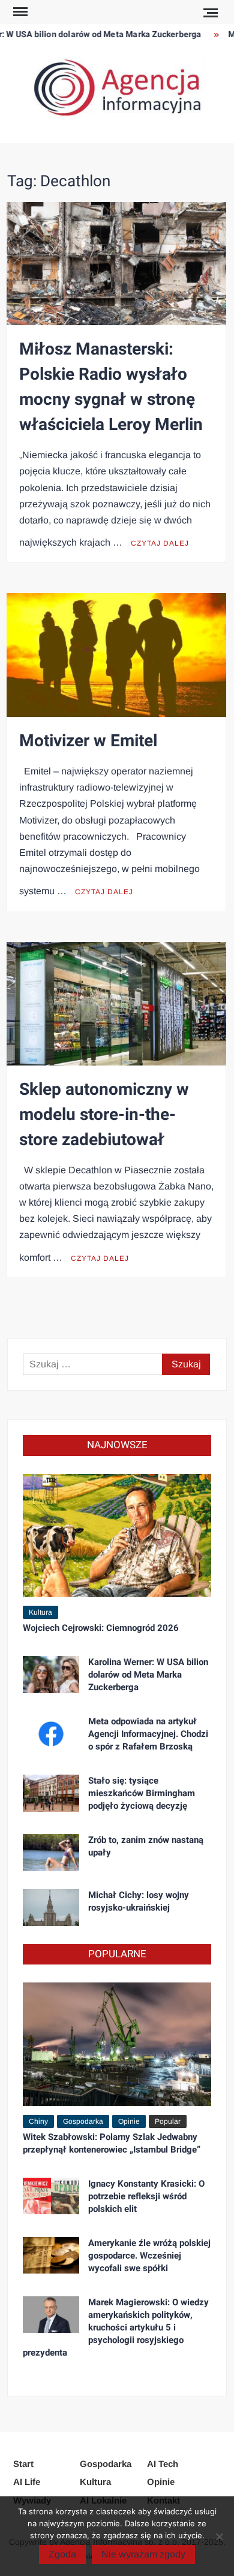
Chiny (38, 2121)
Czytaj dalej (160, 543)
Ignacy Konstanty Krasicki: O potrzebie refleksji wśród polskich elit (146, 2196)
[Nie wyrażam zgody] (219, 2536)
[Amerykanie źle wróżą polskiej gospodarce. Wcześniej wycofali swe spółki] (51, 2255)
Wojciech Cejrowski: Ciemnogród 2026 (101, 1628)
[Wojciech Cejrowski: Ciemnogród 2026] (117, 1535)
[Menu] (19, 12)
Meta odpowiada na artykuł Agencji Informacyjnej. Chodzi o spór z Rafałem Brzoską (148, 1734)
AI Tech (163, 2464)
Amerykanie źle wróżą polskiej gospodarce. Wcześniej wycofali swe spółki (149, 2256)
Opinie (129, 2121)
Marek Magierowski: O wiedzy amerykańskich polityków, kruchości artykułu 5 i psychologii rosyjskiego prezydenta (116, 2327)
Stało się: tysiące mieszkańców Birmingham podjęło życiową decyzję (142, 1793)
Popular (168, 2121)
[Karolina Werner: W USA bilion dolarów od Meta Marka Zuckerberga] (51, 1674)
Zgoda (62, 2554)
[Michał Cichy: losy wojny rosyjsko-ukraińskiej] (51, 1907)
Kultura (40, 1612)
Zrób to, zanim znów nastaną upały (146, 1846)
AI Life (27, 2482)
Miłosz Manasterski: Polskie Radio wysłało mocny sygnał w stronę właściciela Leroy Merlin (111, 387)
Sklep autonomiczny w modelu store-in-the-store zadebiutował (104, 1115)
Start (23, 2464)
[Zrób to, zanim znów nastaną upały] (51, 1852)
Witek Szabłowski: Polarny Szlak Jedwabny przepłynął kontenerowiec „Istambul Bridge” (112, 2143)
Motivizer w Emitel (88, 741)
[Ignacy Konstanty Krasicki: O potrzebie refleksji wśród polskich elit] (51, 2195)
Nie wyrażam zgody (143, 2554)
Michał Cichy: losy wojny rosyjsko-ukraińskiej (139, 1901)
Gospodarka (83, 2121)
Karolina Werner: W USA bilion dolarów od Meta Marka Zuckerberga (148, 1675)
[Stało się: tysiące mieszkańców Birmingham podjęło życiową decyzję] (51, 1792)
